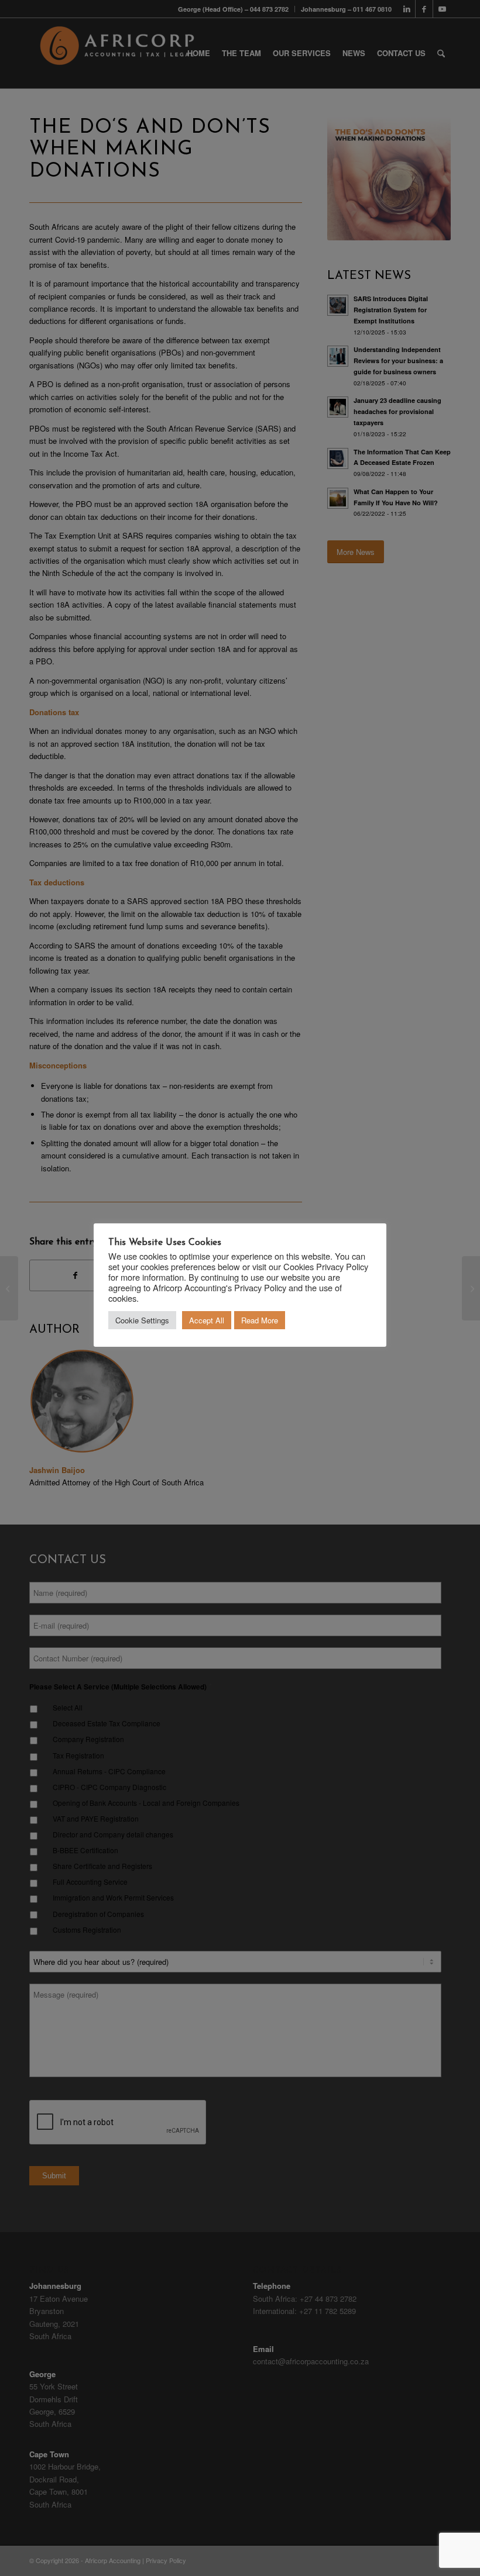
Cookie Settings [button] (142, 1320)
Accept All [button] (207, 1320)
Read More (260, 1320)
